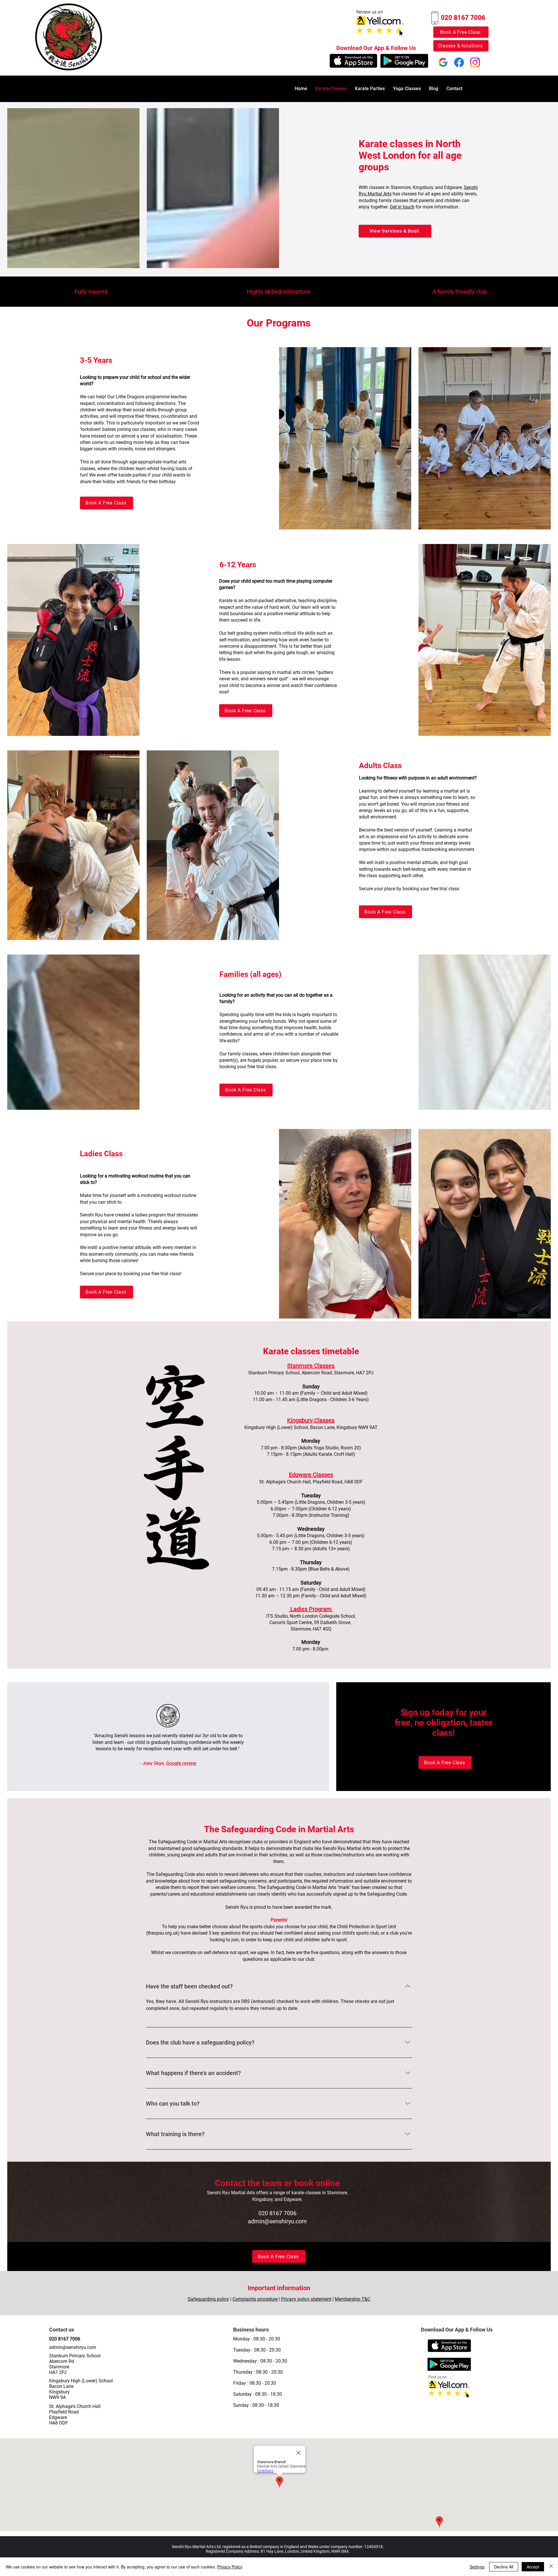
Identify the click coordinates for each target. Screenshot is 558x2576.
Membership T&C (353, 2299)
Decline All (504, 2567)
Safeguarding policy (208, 2299)
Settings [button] (477, 2567)
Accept (533, 2567)
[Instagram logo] (475, 62)
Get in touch (402, 207)
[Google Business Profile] (443, 62)
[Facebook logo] (459, 62)
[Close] (551, 2567)
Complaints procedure (255, 2299)
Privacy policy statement (306, 2299)
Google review (181, 1763)
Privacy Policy (230, 2567)
